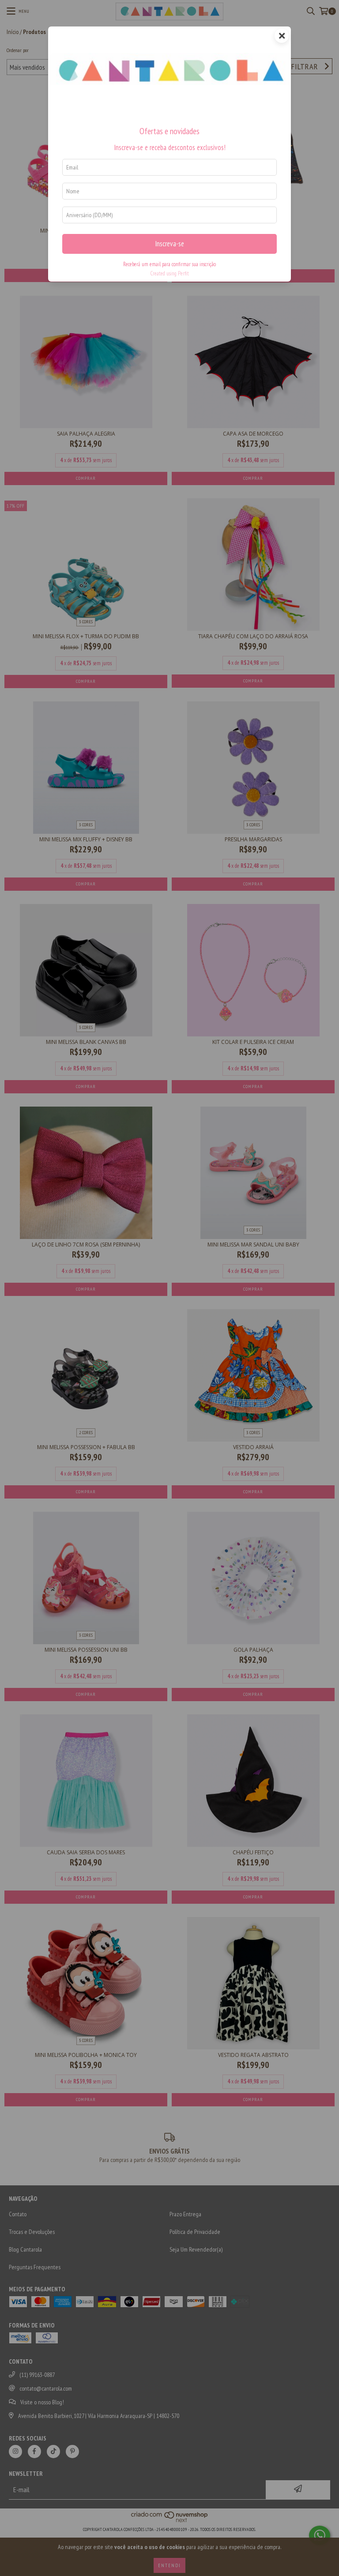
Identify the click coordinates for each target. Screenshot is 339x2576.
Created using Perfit (169, 273)
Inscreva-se (169, 244)
